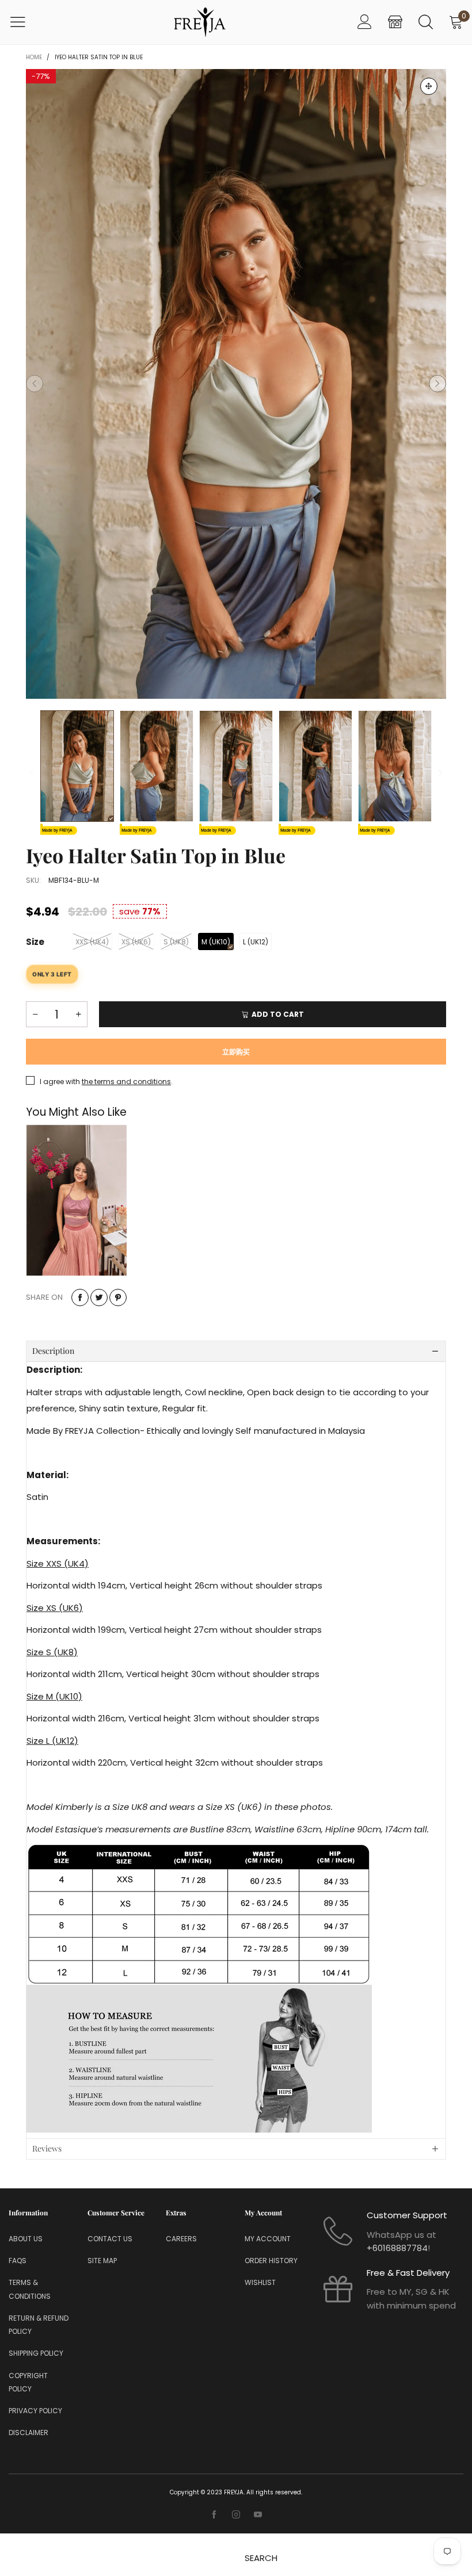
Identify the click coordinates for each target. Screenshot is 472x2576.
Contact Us (110, 2239)
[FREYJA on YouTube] (258, 2515)
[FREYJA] (200, 22)
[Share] (80, 1297)
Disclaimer (28, 2433)
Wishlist (260, 2282)
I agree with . (106, 1082)
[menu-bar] (25, 22)
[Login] (365, 22)
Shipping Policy (36, 2353)
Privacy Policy (35, 2411)
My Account (268, 2239)
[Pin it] (118, 1297)
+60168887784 (397, 2248)
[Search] (426, 22)
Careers (181, 2239)
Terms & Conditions (30, 2289)
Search (261, 2558)
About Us (26, 2239)
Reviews (47, 2148)
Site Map (102, 2261)
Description (53, 1351)
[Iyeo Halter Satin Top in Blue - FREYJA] (236, 384)
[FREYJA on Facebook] (214, 2515)
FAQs (18, 2261)
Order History (271, 2261)
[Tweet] (99, 1297)
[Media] (429, 86)
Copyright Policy (28, 2382)
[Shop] (395, 22)
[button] (35, 384)
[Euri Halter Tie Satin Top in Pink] (77, 1200)
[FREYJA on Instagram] (236, 2515)
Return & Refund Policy (39, 2325)
